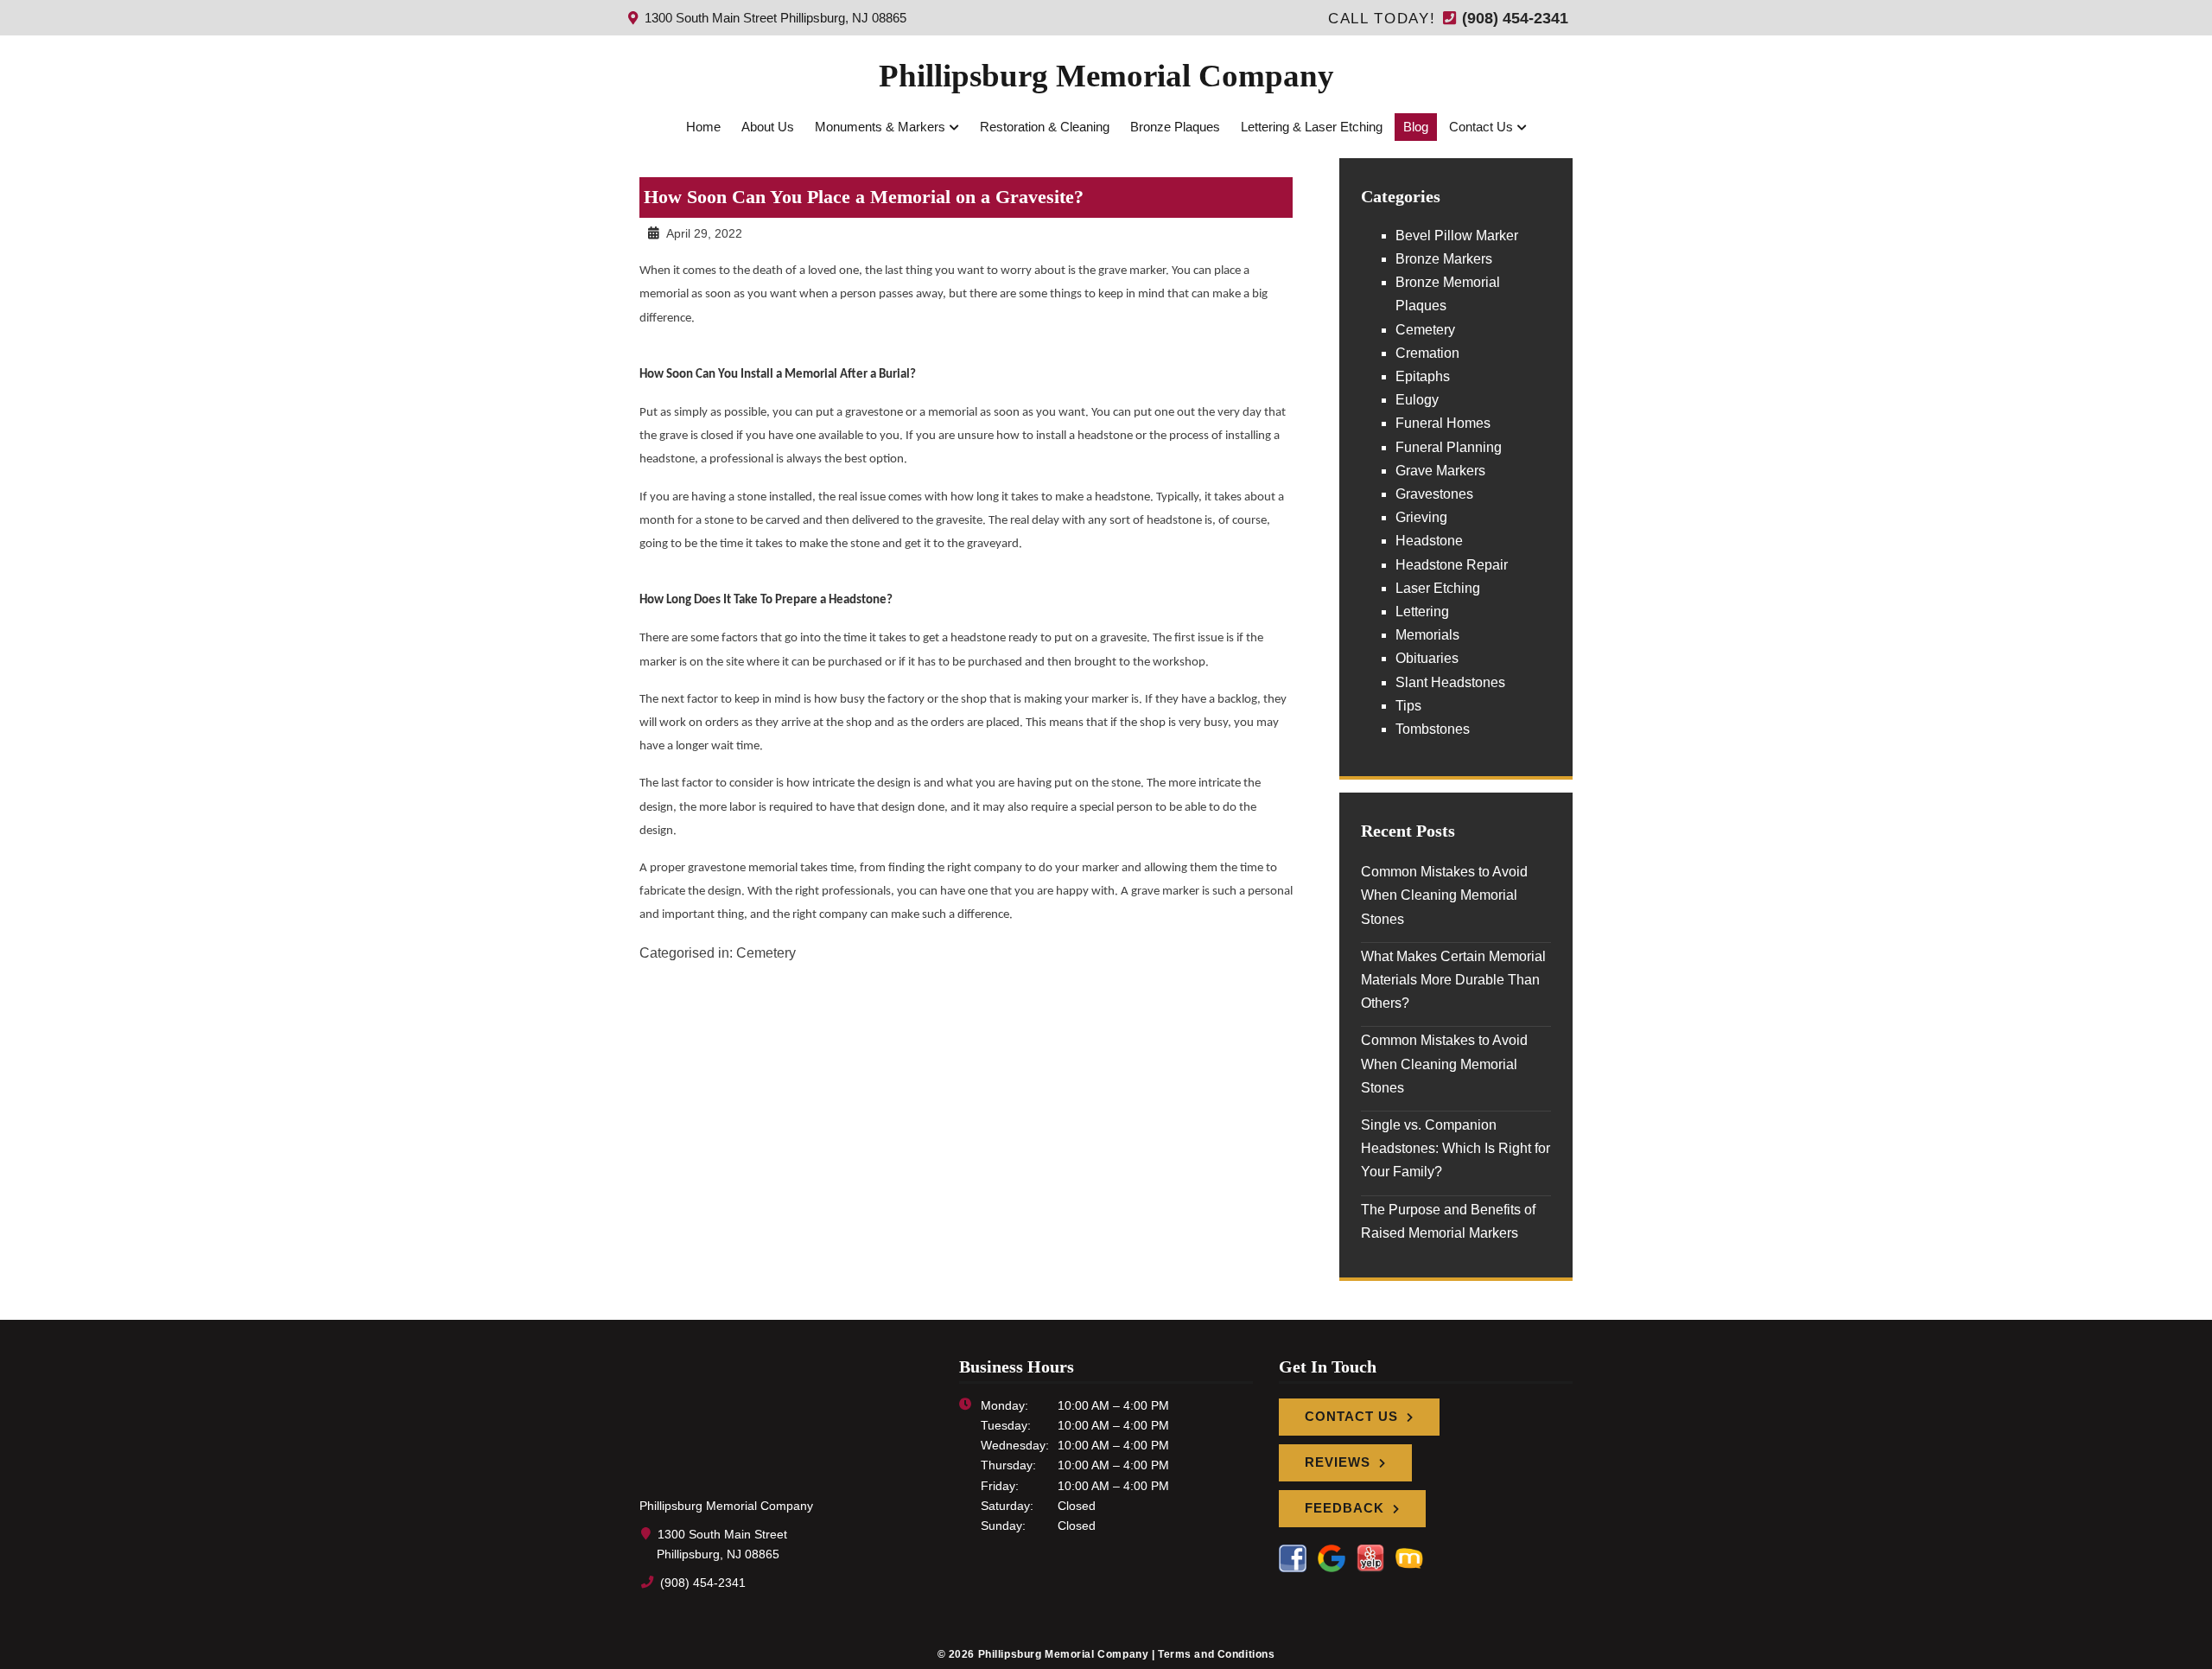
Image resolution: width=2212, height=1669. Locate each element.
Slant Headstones (1450, 682)
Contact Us (1481, 127)
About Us (768, 127)
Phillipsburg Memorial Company (1106, 76)
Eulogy (1417, 400)
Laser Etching (1438, 588)
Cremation (1427, 353)
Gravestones (1434, 494)
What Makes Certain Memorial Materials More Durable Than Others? (1453, 980)
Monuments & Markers (880, 127)
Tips (1408, 706)
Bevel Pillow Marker (1457, 236)
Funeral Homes (1443, 423)
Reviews (1338, 1462)
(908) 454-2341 (1513, 18)
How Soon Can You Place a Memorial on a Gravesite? (864, 197)
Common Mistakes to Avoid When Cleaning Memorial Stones (1444, 895)
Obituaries (1427, 658)
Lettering (1422, 612)
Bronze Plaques (1175, 127)
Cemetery (766, 953)
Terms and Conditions (1217, 1654)
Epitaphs (1423, 376)
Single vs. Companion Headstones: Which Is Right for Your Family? (1456, 1148)
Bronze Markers (1444, 259)
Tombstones (1433, 729)
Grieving (1421, 517)
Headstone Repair (1452, 565)
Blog (1416, 127)
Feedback (1344, 1508)
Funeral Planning (1449, 447)
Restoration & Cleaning (1045, 127)
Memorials (1427, 635)
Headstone (1429, 541)
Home (703, 127)
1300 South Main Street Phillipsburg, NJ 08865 (774, 18)
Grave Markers (1440, 471)
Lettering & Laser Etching (1312, 127)
